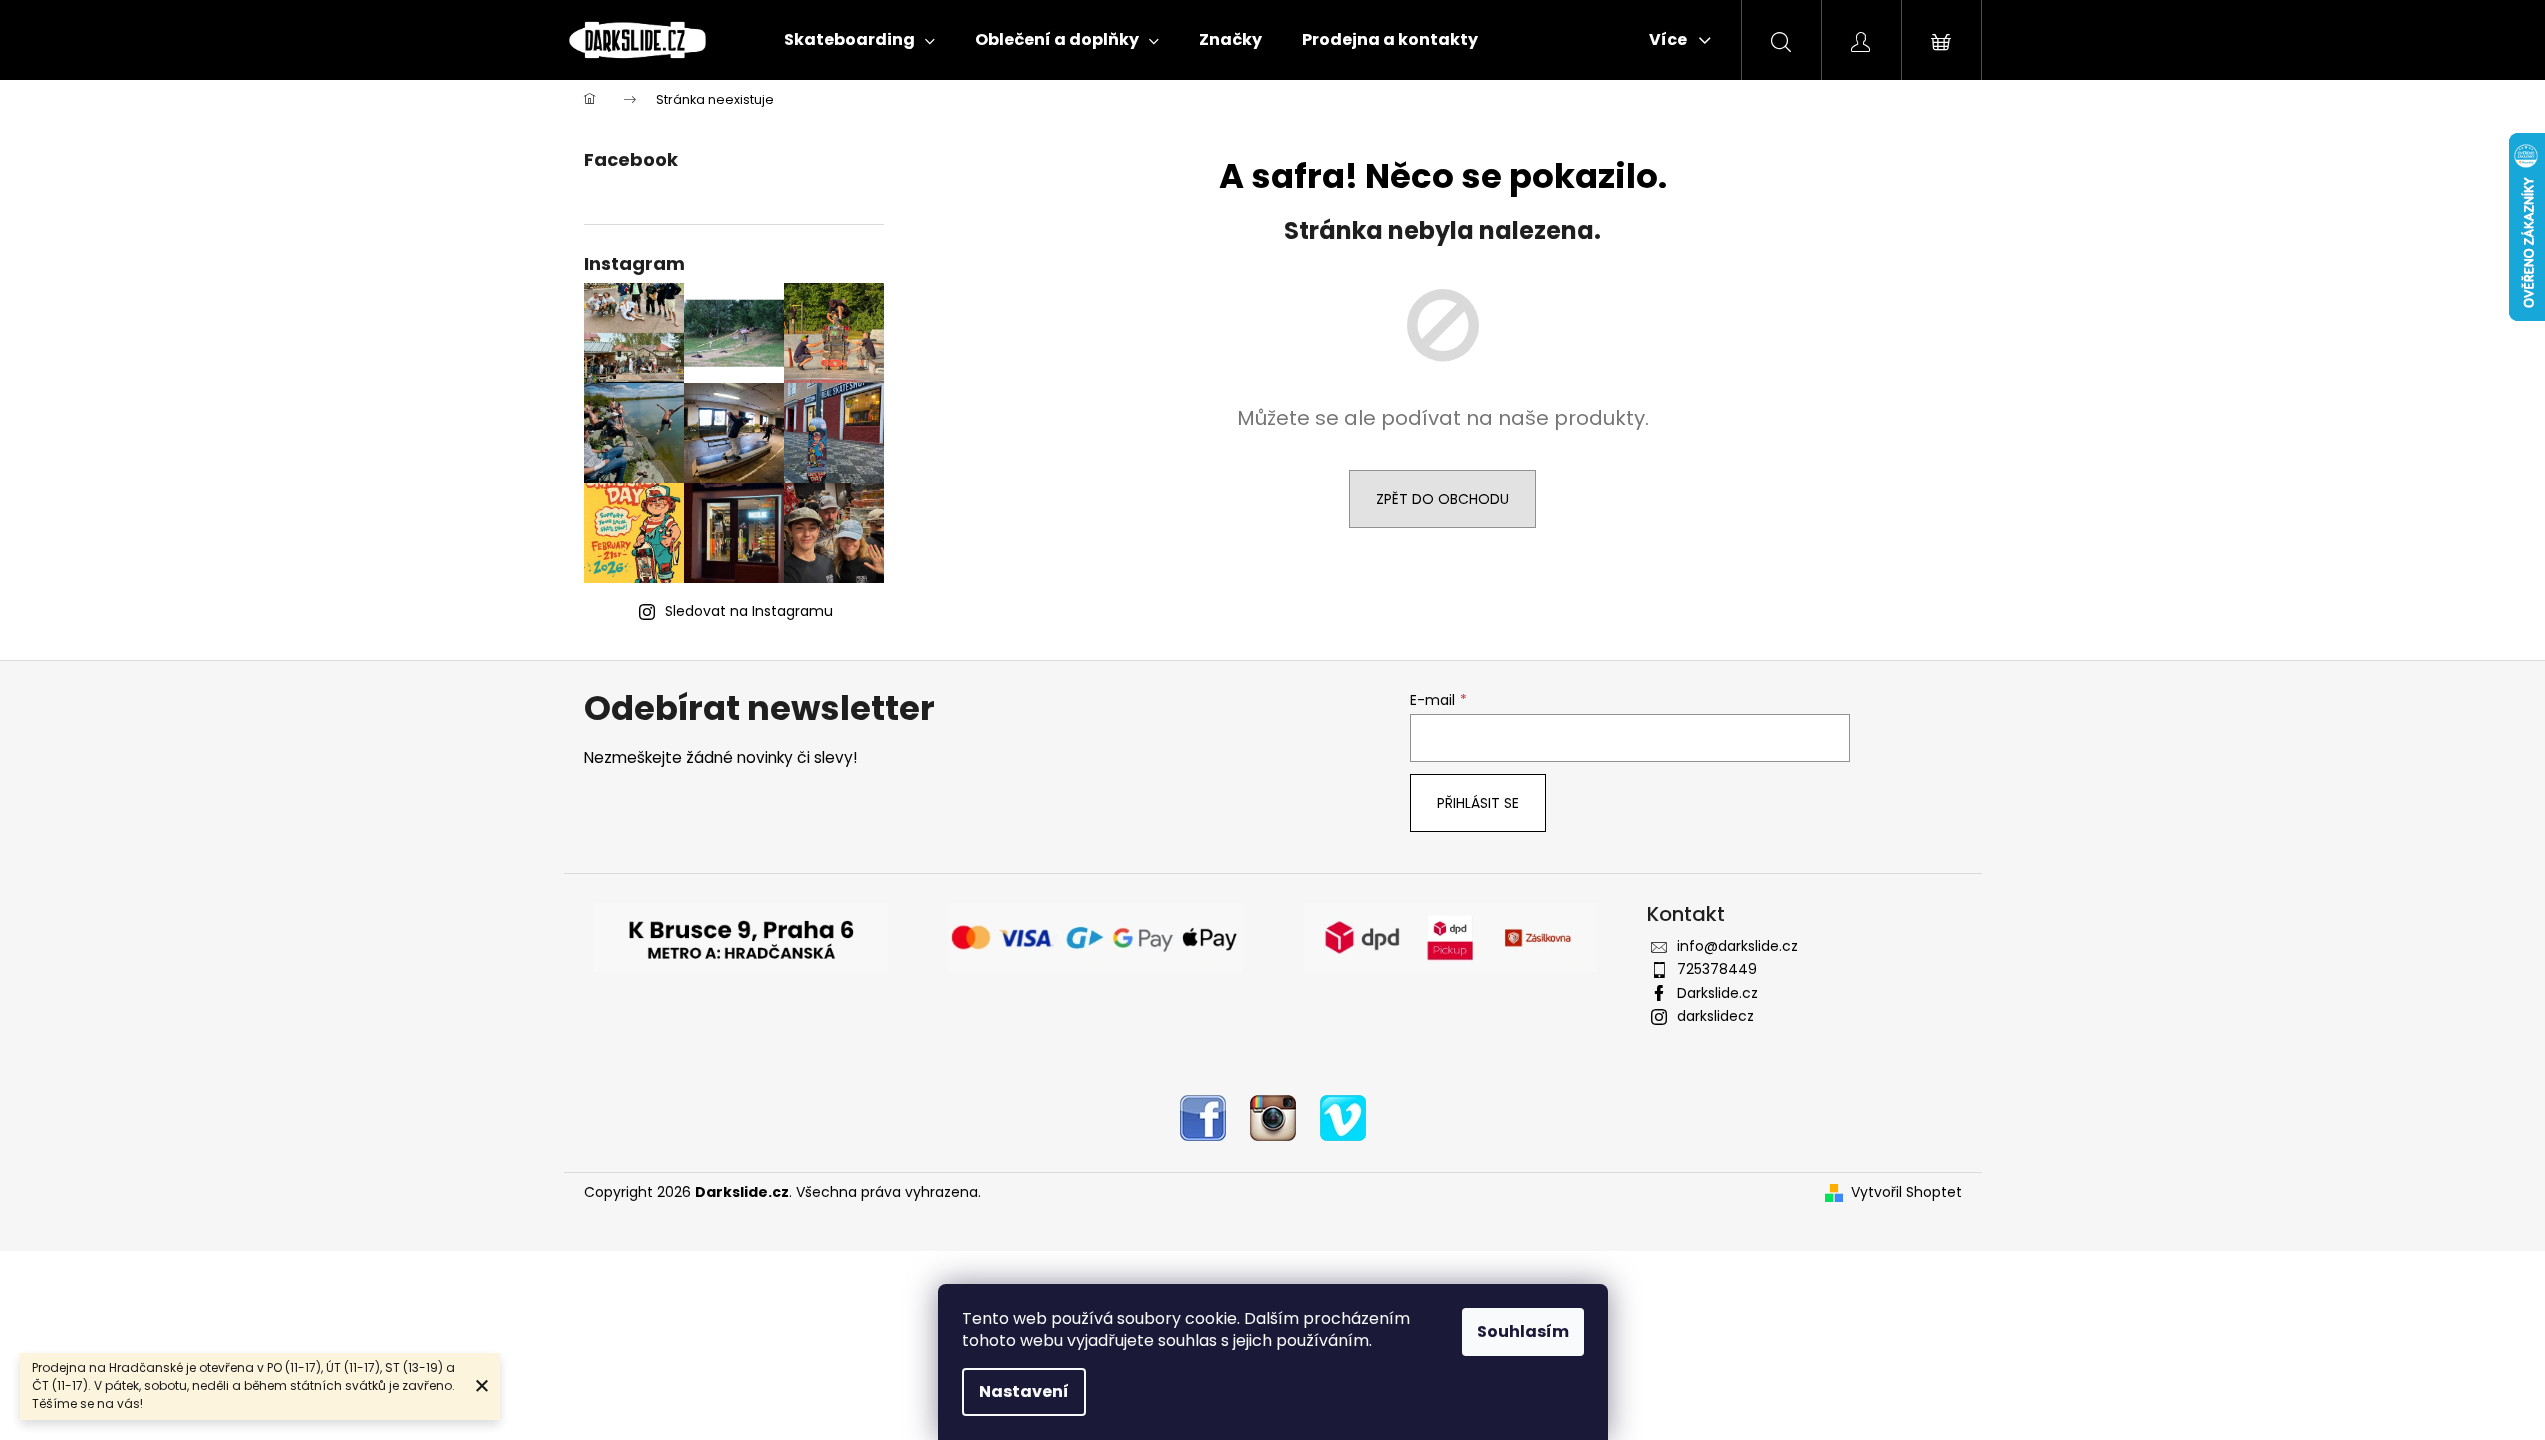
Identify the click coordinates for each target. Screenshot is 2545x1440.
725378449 (1717, 969)
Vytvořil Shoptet (1906, 1192)
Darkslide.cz (1717, 993)
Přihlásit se (1478, 803)
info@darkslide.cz (1737, 946)
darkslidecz (1715, 1016)
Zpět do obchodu (1442, 499)
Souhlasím (1523, 1331)
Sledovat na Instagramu (749, 611)
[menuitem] (859, 40)
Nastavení (1024, 1391)
